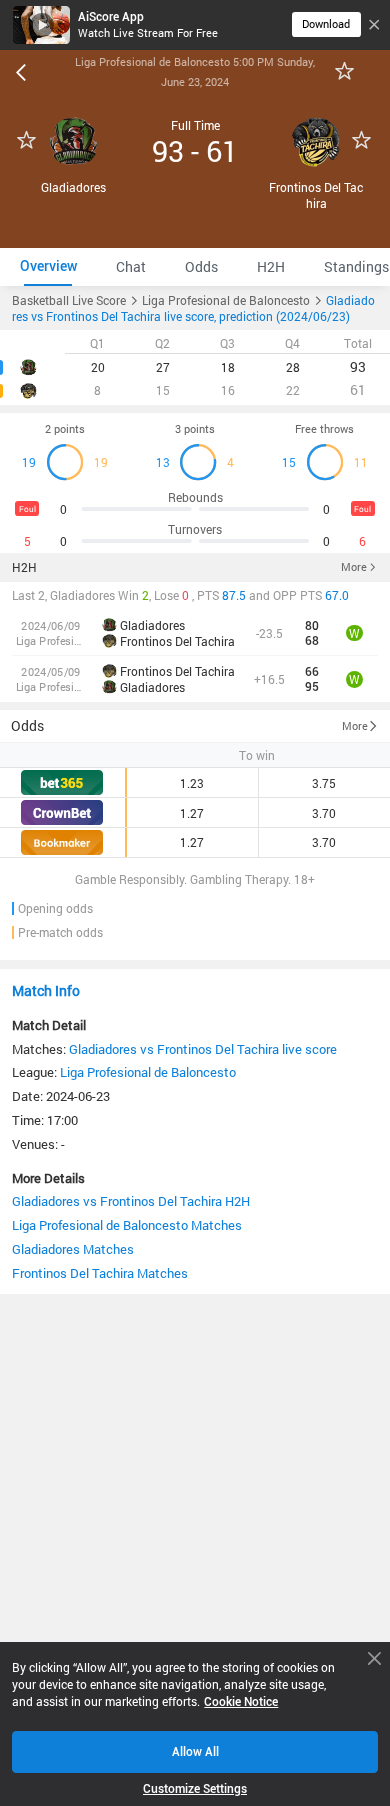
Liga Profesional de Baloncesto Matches (127, 1225)
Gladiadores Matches (73, 1249)
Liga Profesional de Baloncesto (148, 1072)
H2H (24, 567)
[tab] (48, 266)
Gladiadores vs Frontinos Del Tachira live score (203, 1049)
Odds (27, 726)
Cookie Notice (241, 1701)
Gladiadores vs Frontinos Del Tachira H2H (131, 1201)
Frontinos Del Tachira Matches (100, 1273)
